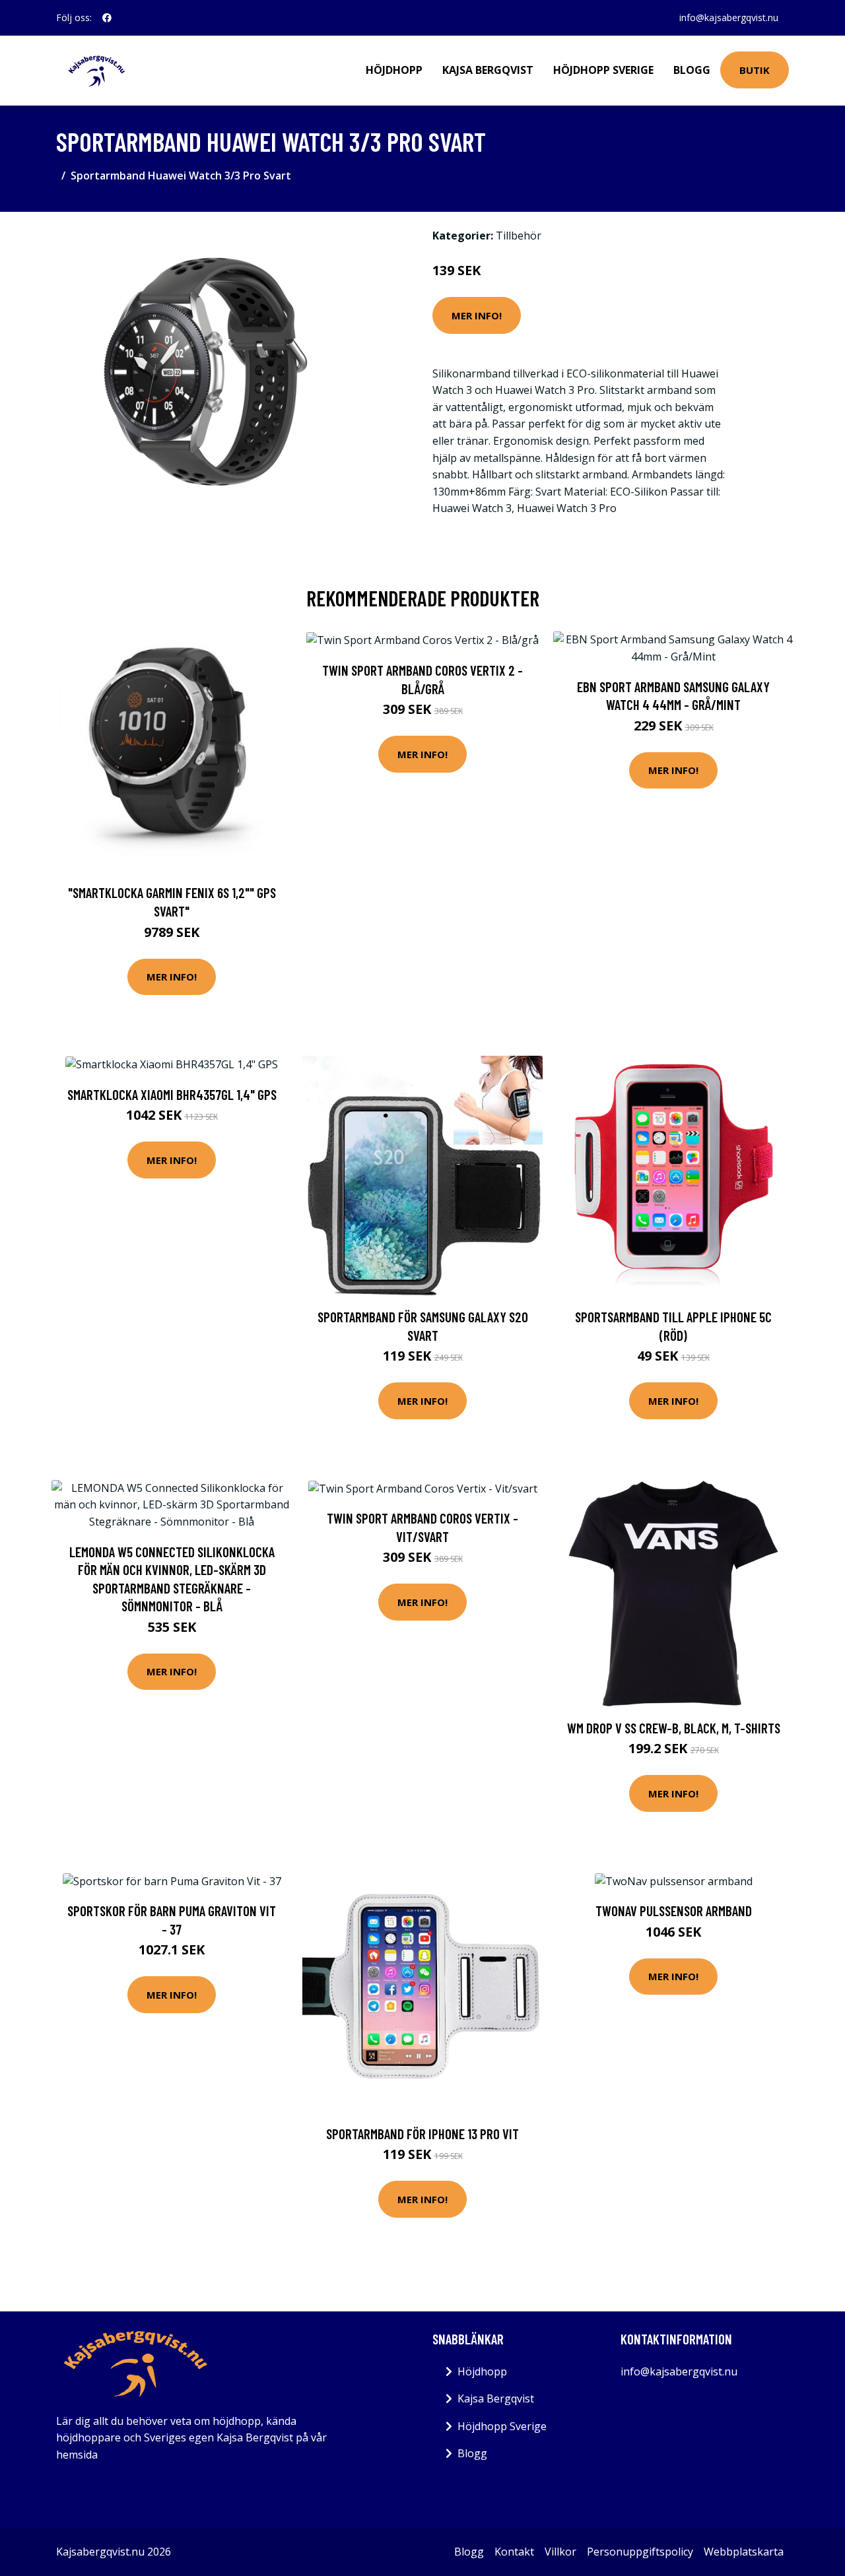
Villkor (560, 2552)
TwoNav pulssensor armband (674, 1911)
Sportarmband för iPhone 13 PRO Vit (422, 2134)
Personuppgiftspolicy (640, 2552)
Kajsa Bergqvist (488, 70)
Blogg (692, 70)
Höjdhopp (394, 70)
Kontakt (514, 2552)
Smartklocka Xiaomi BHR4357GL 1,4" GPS (172, 1094)
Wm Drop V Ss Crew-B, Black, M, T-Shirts (674, 1728)
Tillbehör (519, 236)
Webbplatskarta (744, 2552)
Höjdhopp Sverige (603, 70)
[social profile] (107, 18)
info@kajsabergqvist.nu (729, 17)
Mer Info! (477, 315)
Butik (755, 70)
